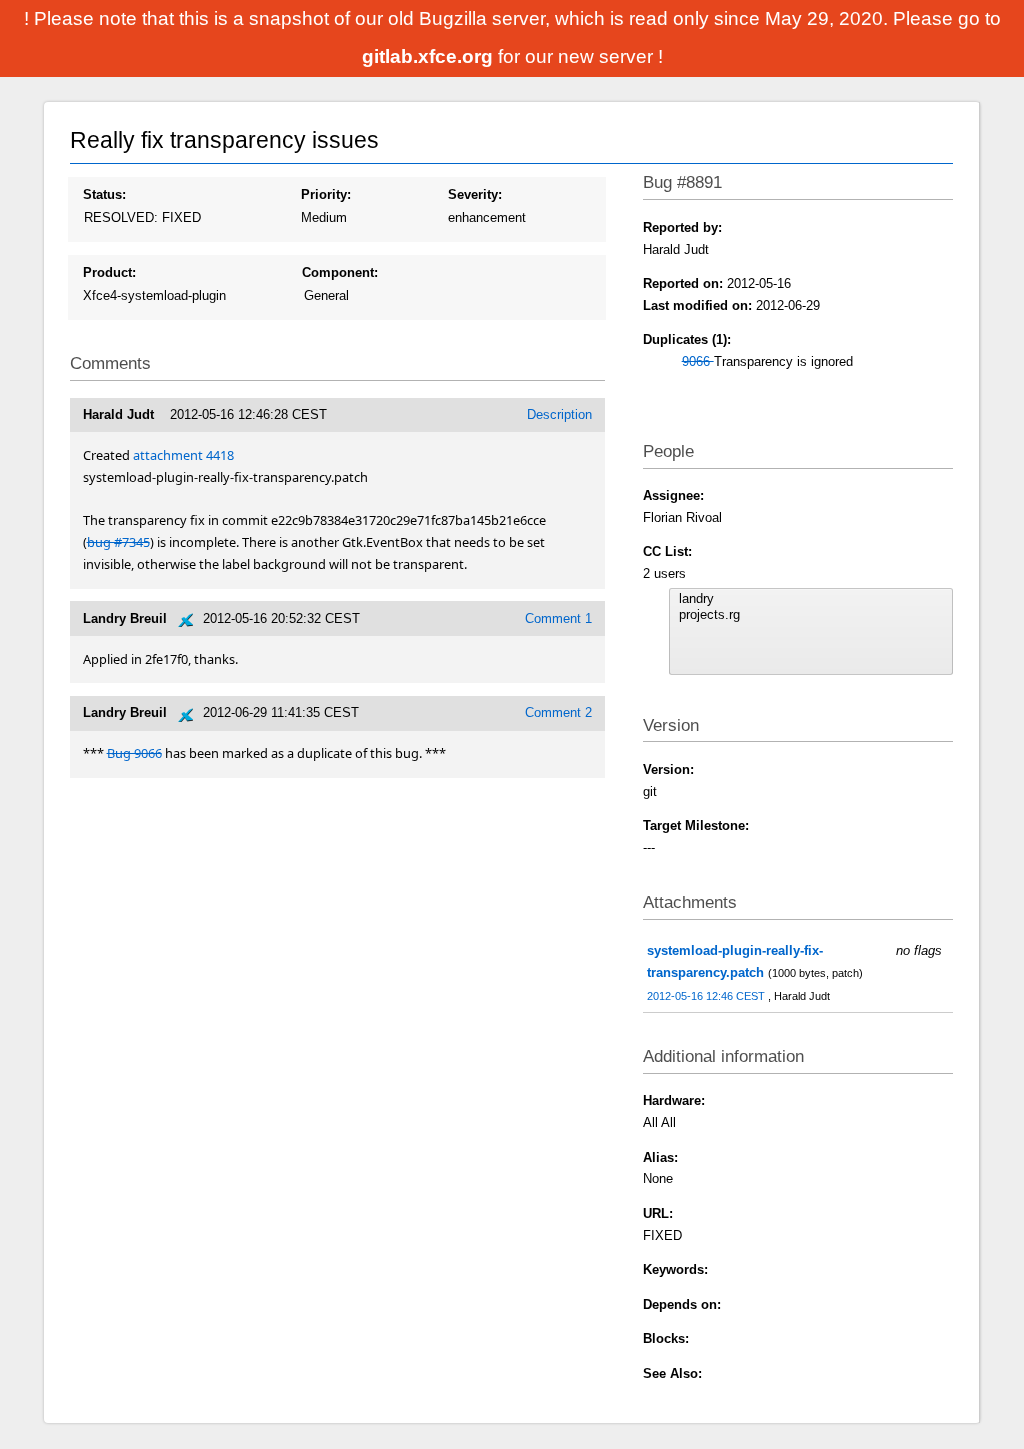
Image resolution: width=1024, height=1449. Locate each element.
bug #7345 (118, 542)
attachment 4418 (183, 455)
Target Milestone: (696, 825)
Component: (340, 272)
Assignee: (673, 495)
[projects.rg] (811, 615)
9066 (698, 361)
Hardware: (674, 1100)
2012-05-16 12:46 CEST (707, 996)
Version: (668, 769)
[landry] (811, 599)
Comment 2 (558, 712)
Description (559, 414)
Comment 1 (558, 618)
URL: (658, 1213)
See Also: (672, 1373)
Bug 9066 (134, 753)
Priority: (326, 194)
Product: (109, 272)
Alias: (660, 1157)
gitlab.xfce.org (430, 56)
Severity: (475, 194)
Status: (104, 194)
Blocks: (666, 1338)
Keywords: (675, 1269)
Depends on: (682, 1304)
